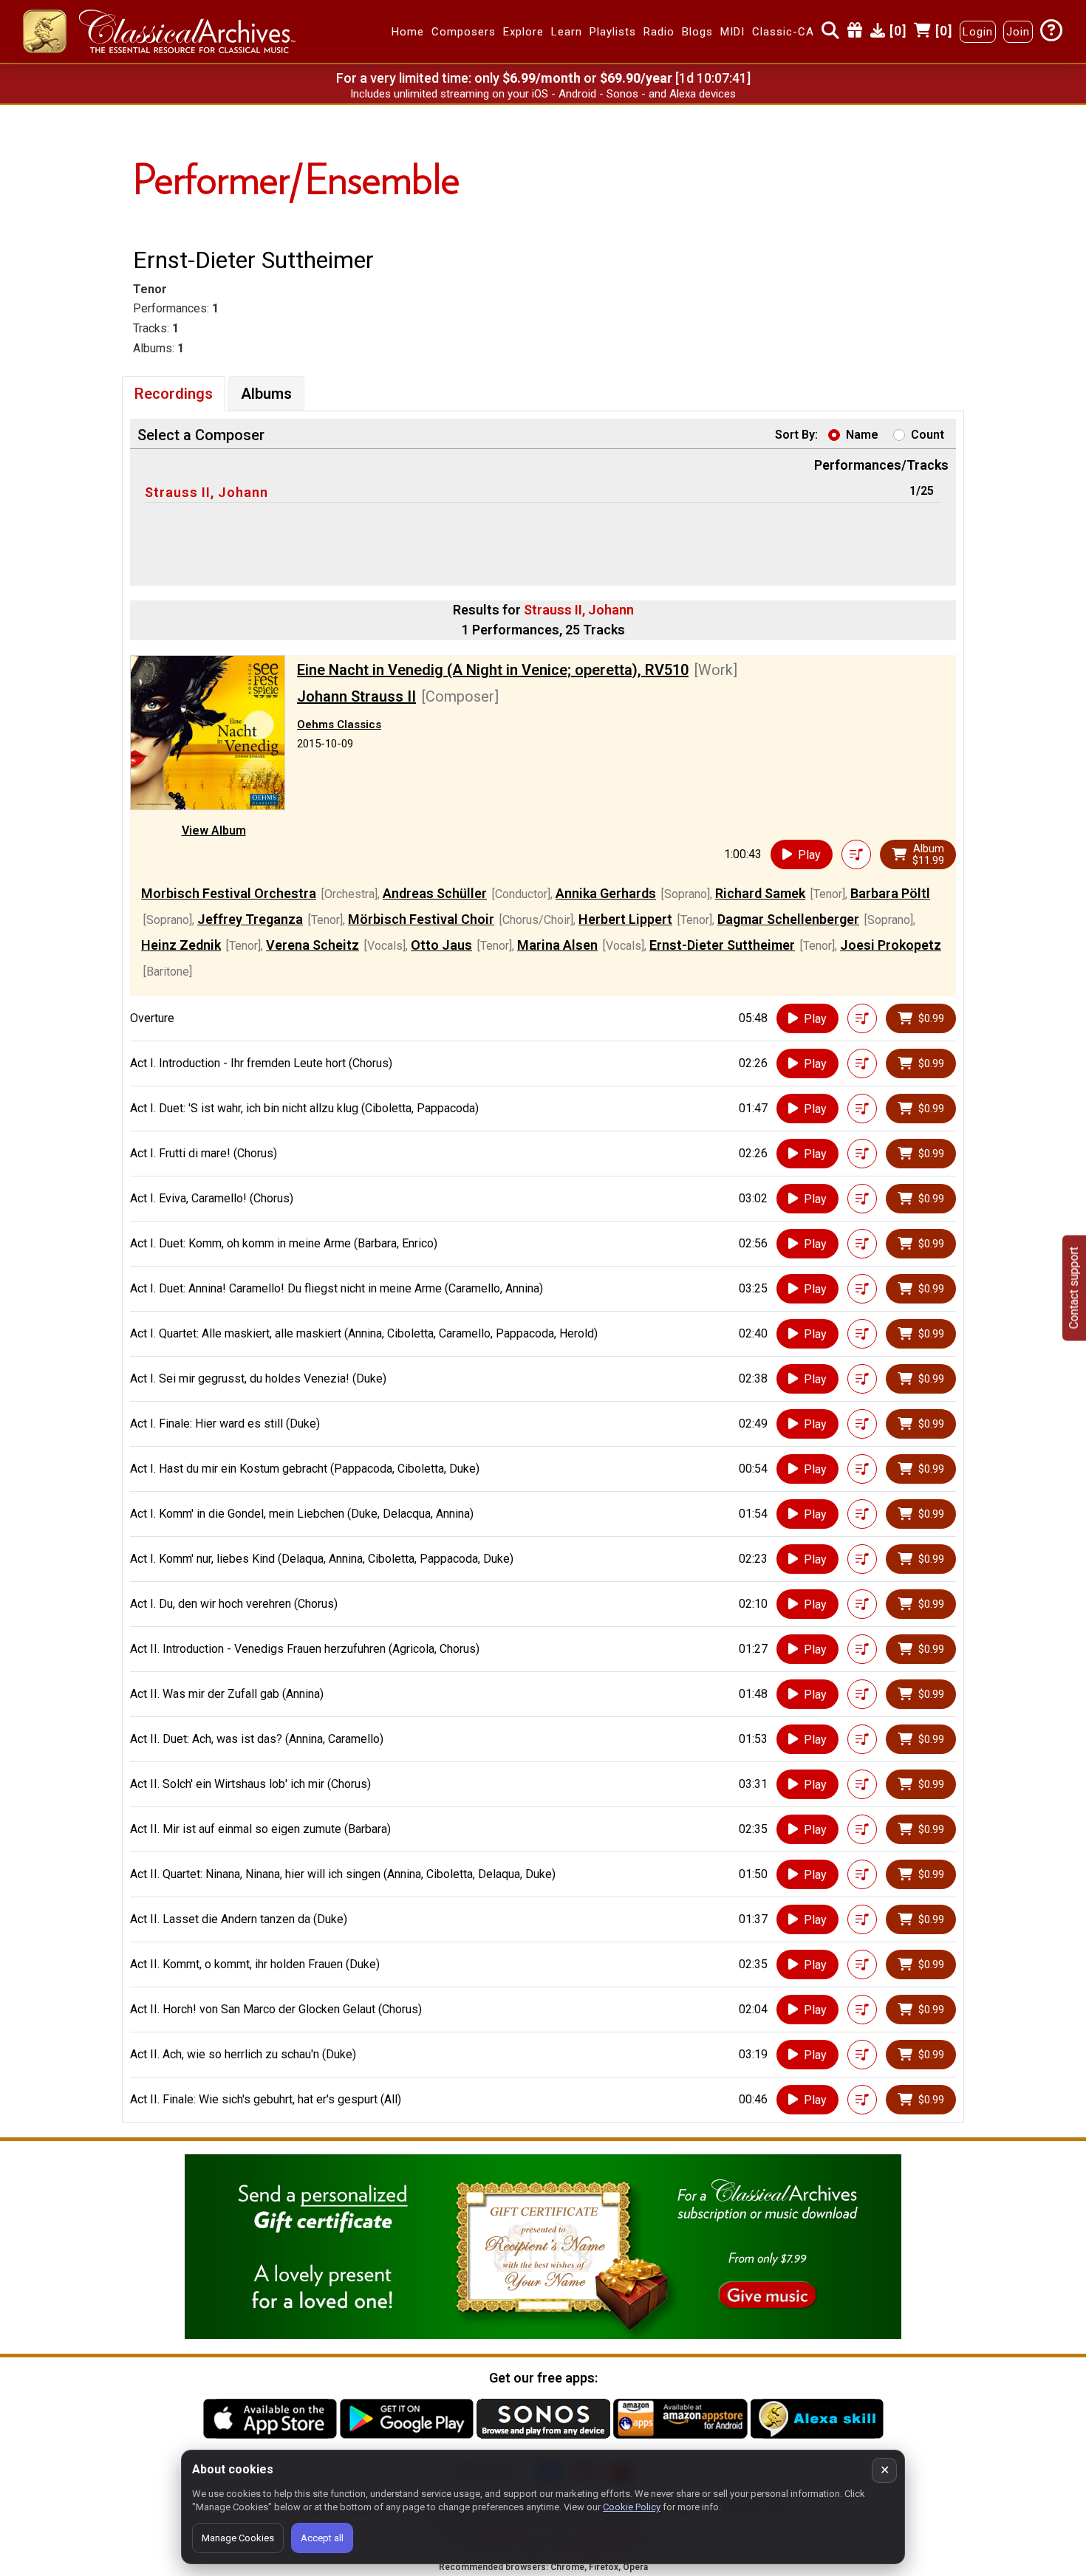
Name (862, 435)
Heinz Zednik (181, 945)
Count (928, 435)
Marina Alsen (557, 945)
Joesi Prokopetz (891, 945)
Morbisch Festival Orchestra (229, 893)
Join (1018, 32)
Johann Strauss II (356, 696)
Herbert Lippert (625, 919)
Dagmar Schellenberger (788, 919)
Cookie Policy (632, 2507)
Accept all (322, 2538)
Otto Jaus (441, 945)
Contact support (1074, 1288)
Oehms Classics (339, 724)
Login (978, 32)
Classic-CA (783, 32)
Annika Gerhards (606, 893)
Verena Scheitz (313, 945)
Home (408, 32)
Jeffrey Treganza (250, 919)
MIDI (732, 32)
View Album (214, 830)
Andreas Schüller (435, 893)
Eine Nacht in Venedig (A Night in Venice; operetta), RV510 (493, 670)
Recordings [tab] (174, 394)
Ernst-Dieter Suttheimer (722, 945)
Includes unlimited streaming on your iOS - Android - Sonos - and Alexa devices (543, 94)
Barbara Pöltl (890, 893)
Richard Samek (760, 893)
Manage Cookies (238, 2538)
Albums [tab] (266, 394)
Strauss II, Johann (206, 492)
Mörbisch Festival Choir (421, 919)
